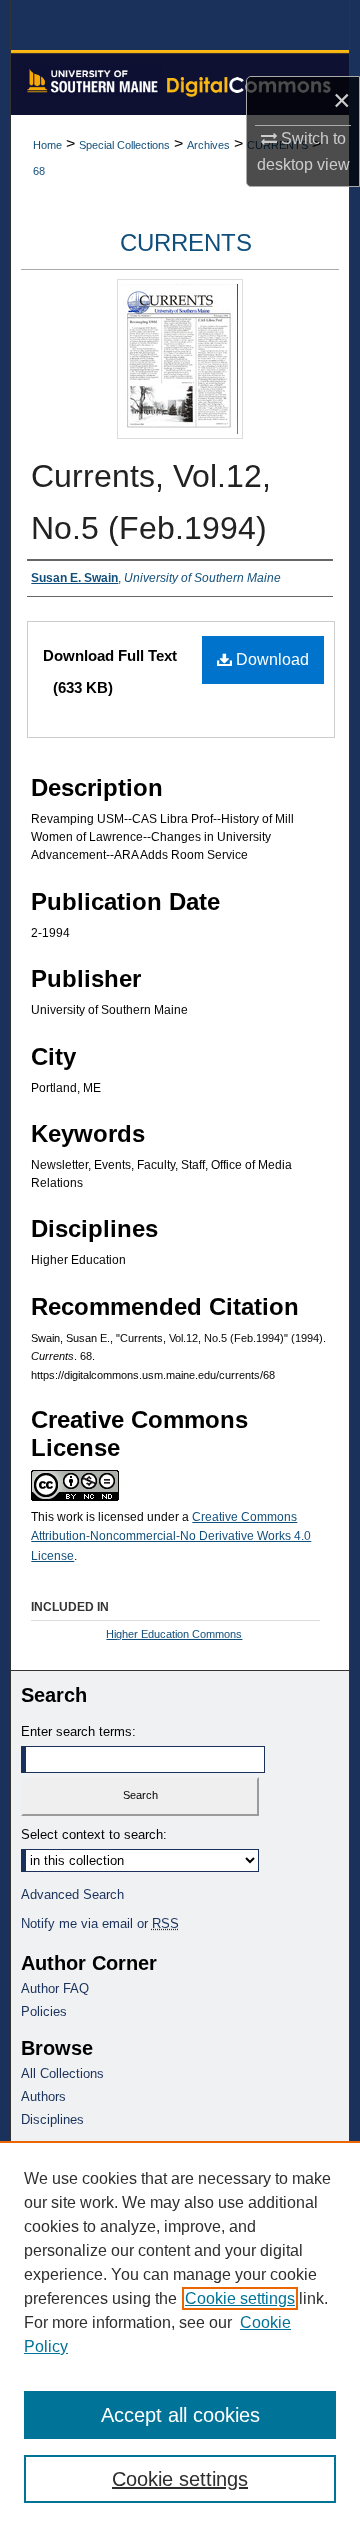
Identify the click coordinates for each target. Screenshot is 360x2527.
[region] (180, 2334)
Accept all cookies (180, 2415)
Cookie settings (240, 2298)
